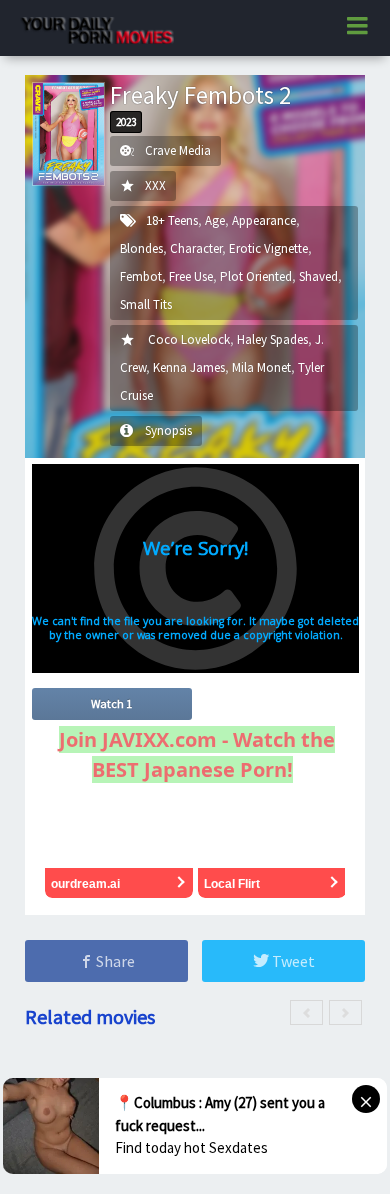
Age (215, 220)
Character (196, 248)
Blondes (141, 248)
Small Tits (146, 304)
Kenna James (189, 367)
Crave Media (178, 150)
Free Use (191, 276)
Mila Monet (261, 367)
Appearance (264, 220)
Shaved (318, 276)
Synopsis (168, 430)
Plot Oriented (256, 276)
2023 (126, 122)
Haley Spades (272, 339)
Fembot (141, 276)
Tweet (292, 961)
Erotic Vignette (268, 248)
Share (114, 961)
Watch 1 (111, 703)
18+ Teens (172, 220)
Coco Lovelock (189, 339)
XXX (155, 185)
